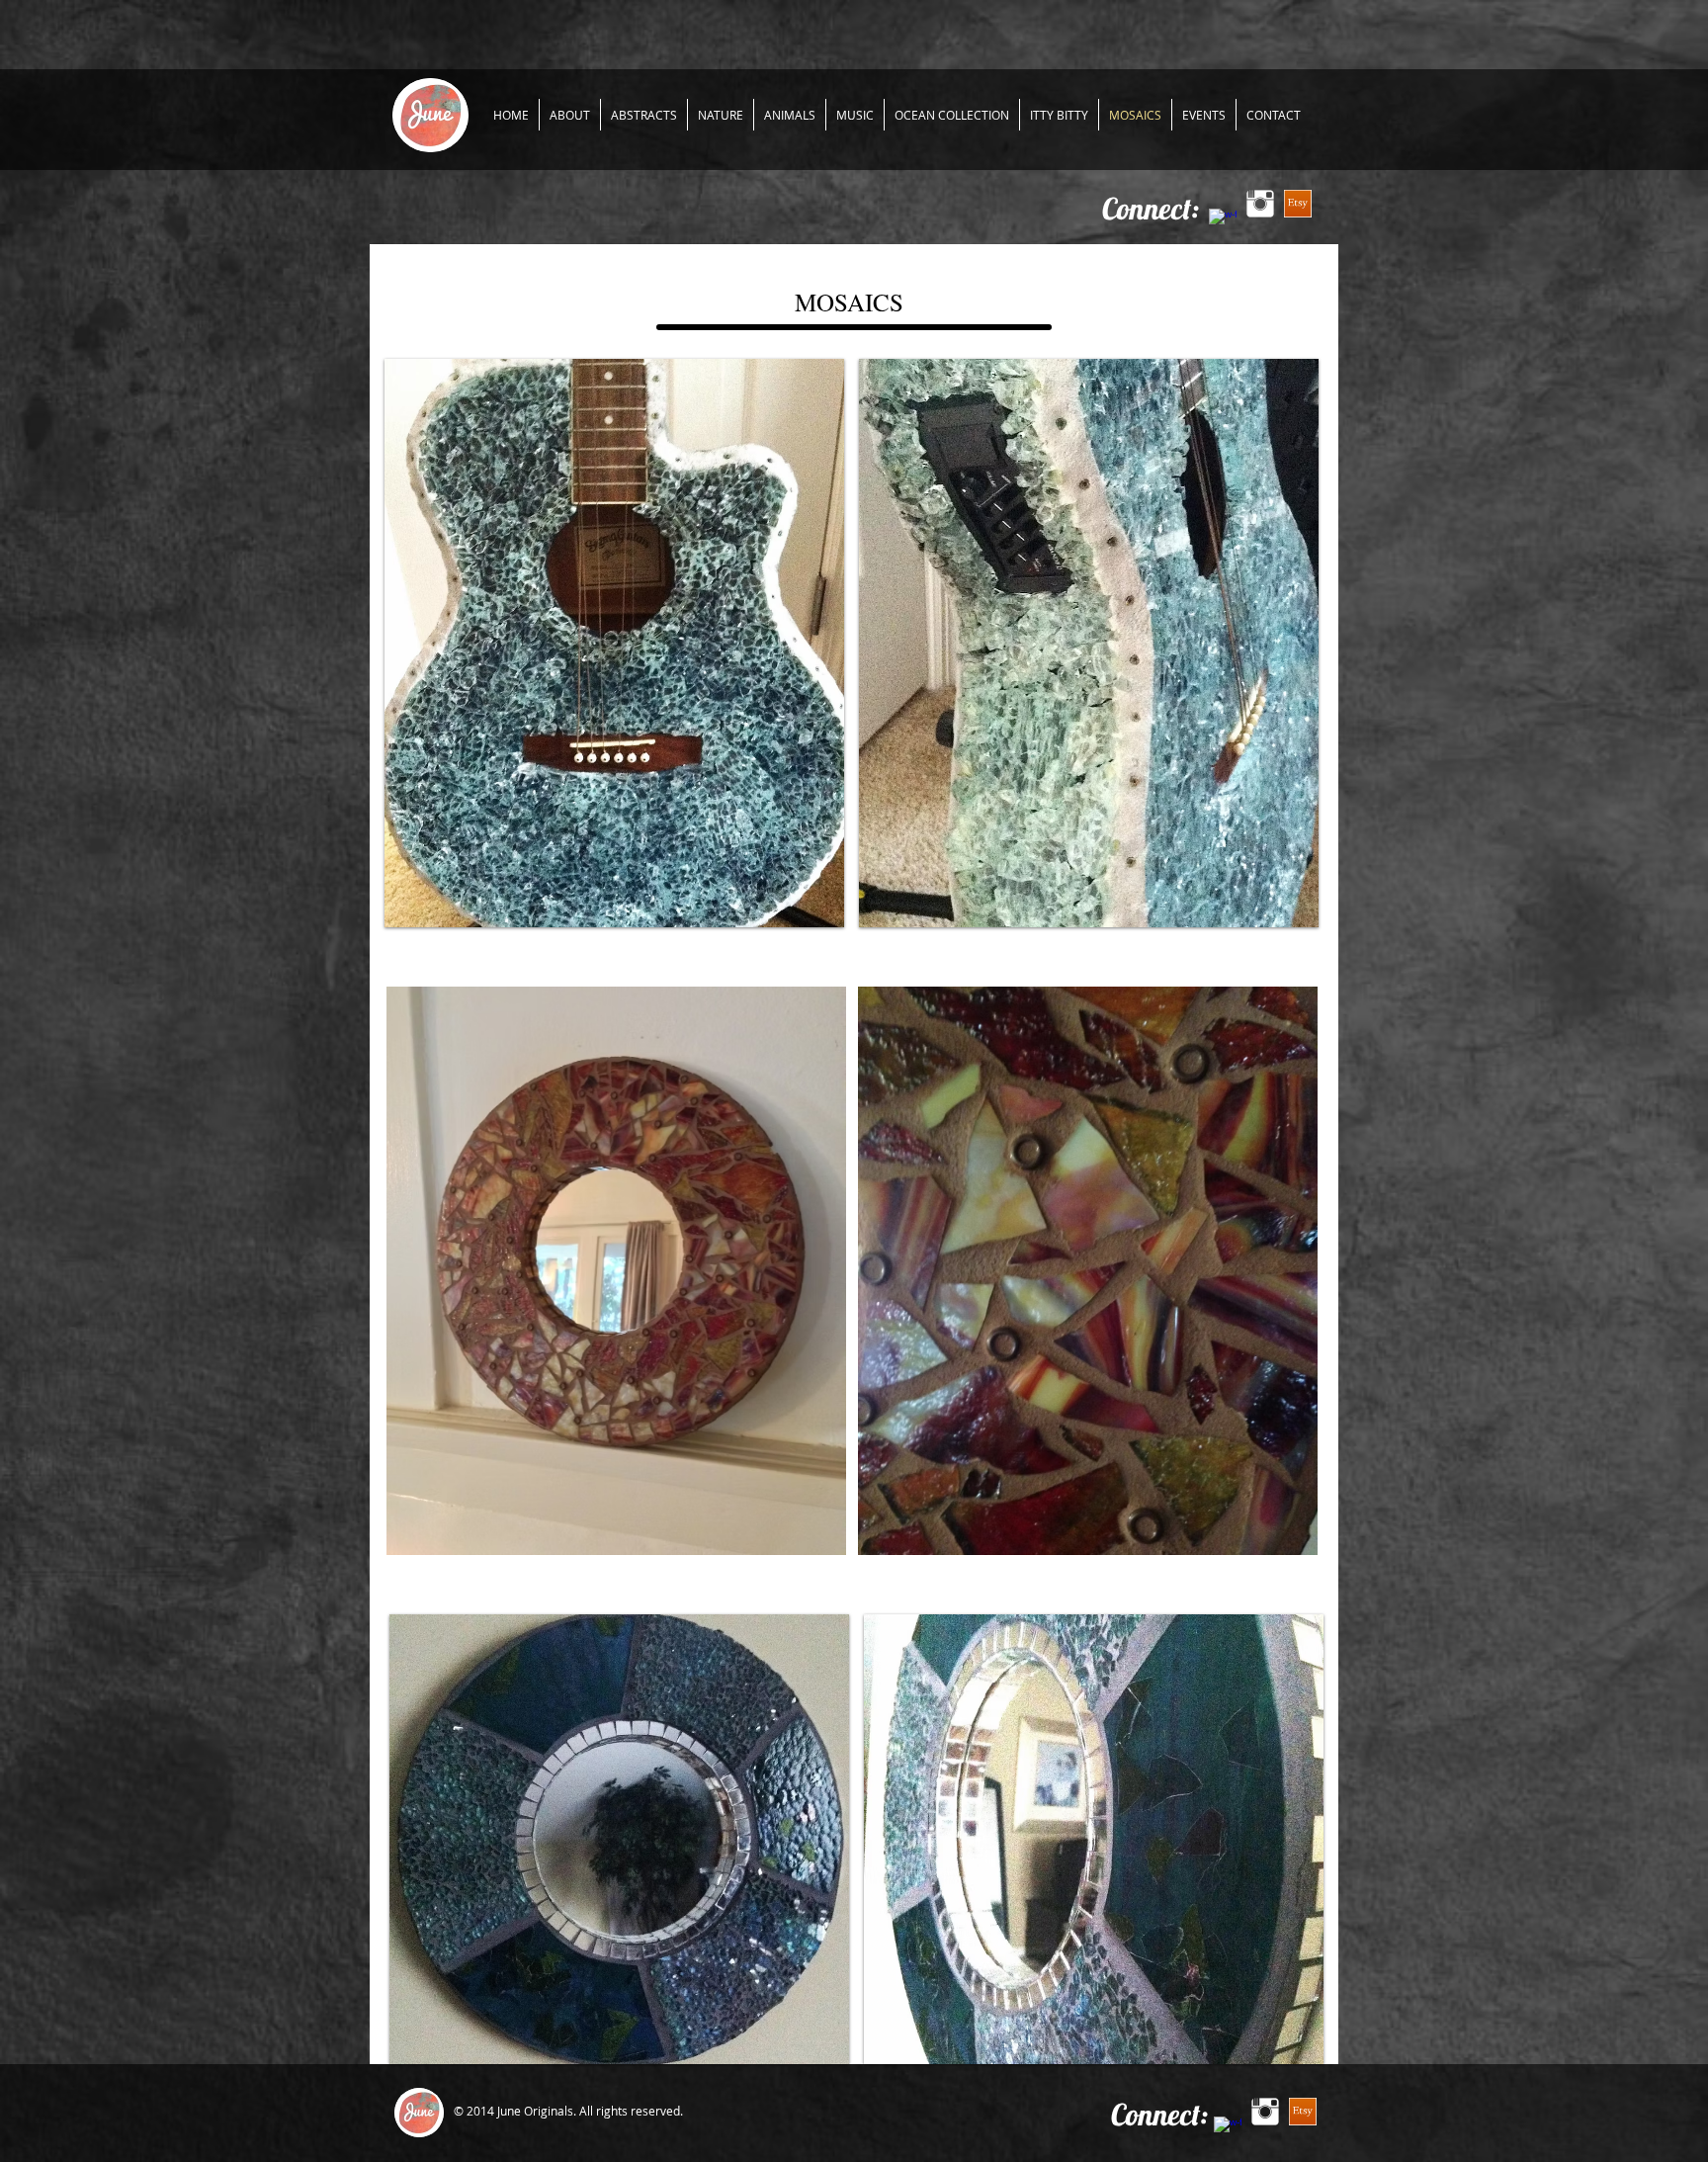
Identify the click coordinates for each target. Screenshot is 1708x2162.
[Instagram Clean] (1260, 204)
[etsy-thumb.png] (1298, 204)
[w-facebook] (1223, 222)
